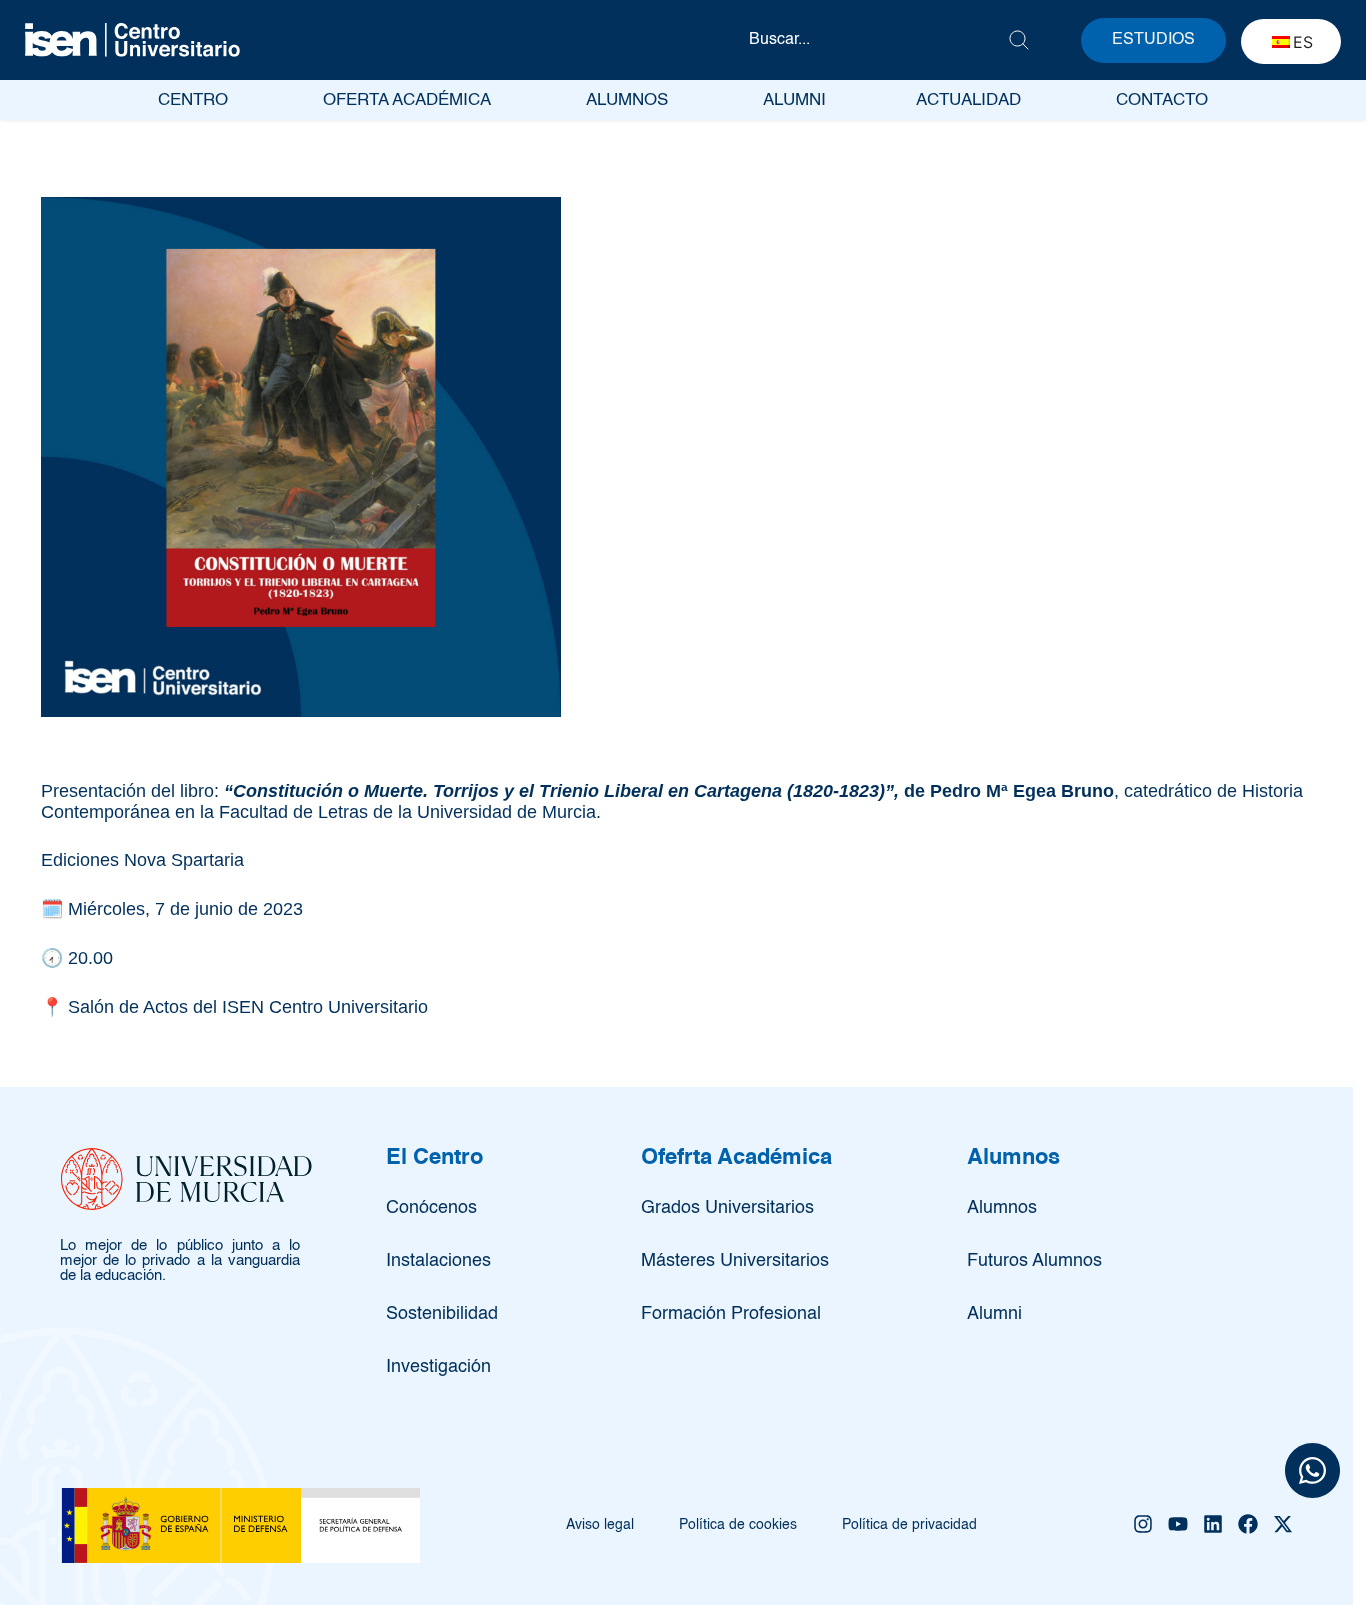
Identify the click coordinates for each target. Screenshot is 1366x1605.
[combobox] (878, 40)
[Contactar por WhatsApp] (1312, 1473)
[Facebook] (1248, 1524)
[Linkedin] (1213, 1524)
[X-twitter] (1283, 1524)
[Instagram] (1143, 1524)
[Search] (1019, 40)
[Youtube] (1178, 1524)
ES (1303, 42)
